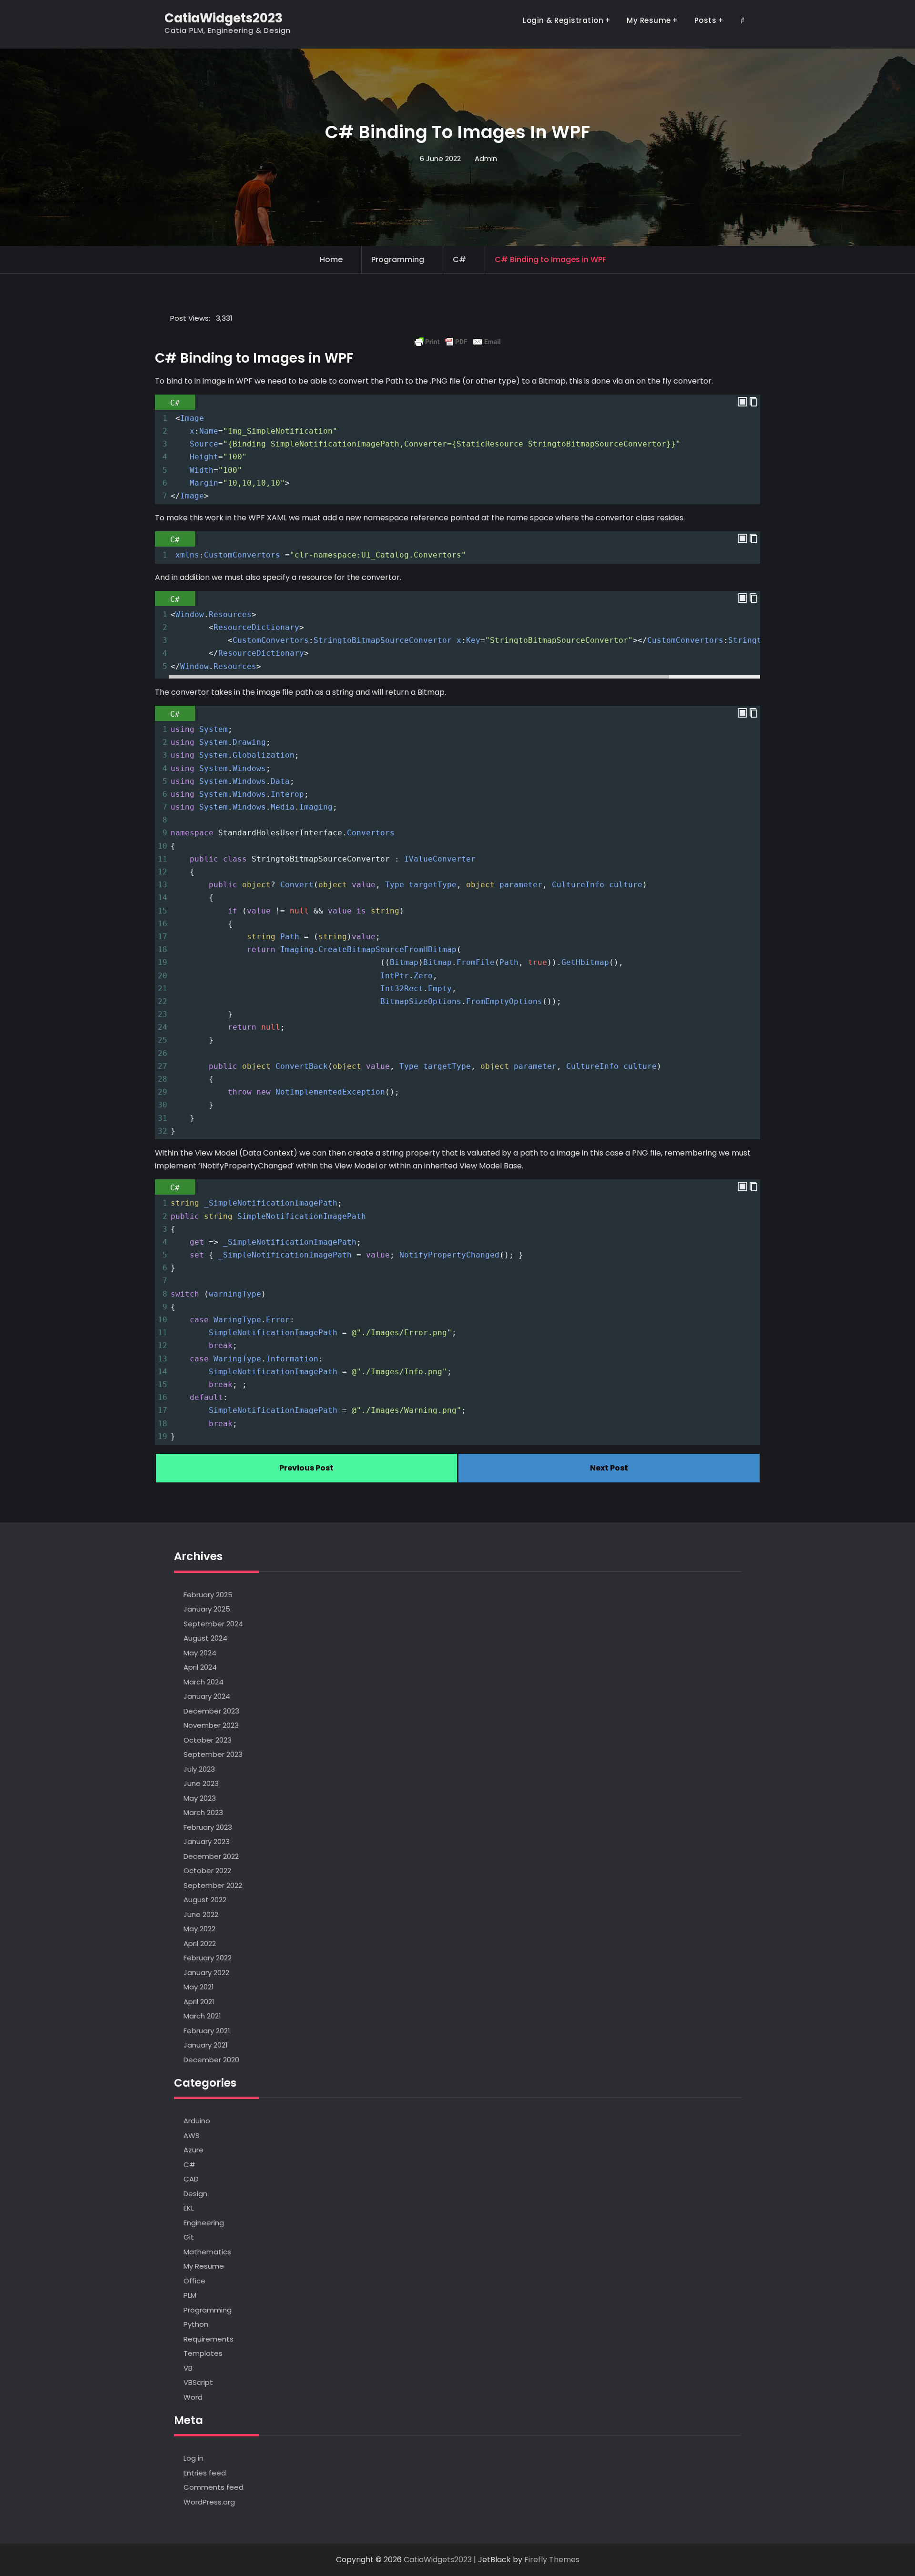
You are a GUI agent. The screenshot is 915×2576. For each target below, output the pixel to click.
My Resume (649, 20)
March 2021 (202, 2016)
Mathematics (207, 2252)
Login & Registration (563, 20)
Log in (193, 2458)
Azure (193, 2150)
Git (189, 2237)
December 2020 (211, 2060)
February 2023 (208, 1827)
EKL (189, 2208)
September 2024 (213, 1624)
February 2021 (207, 2031)
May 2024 (200, 1653)
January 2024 (207, 1696)
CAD (191, 2179)
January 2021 (206, 2045)
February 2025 (208, 1595)
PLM (190, 2295)
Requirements (208, 2339)
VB (188, 2368)
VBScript (198, 2382)
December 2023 (211, 1711)
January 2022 (206, 1973)
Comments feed (213, 2487)
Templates (203, 2353)
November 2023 (211, 1725)
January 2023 (207, 1841)
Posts (706, 20)
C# (459, 259)
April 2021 (199, 2002)
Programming (398, 259)
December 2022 (211, 1856)
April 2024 (200, 1667)
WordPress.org (209, 2502)
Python (196, 2324)
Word (193, 2397)
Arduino (197, 2121)
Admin (486, 158)
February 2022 (208, 1958)
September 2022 (213, 1885)
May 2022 (199, 1929)
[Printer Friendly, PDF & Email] (457, 342)
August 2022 (205, 1900)
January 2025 (207, 1609)
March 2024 (203, 1682)
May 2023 (200, 1798)
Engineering (204, 2223)
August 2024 (205, 1638)
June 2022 (201, 1914)
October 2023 (208, 1740)
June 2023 (201, 1783)
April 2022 (200, 1943)
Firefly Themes (552, 2560)
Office (194, 2281)
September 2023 (213, 1754)
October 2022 (207, 1871)
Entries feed (205, 2473)
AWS (192, 2135)
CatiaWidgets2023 (224, 18)
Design (195, 2194)
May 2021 (199, 1987)
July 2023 (199, 1769)
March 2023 (203, 1812)
